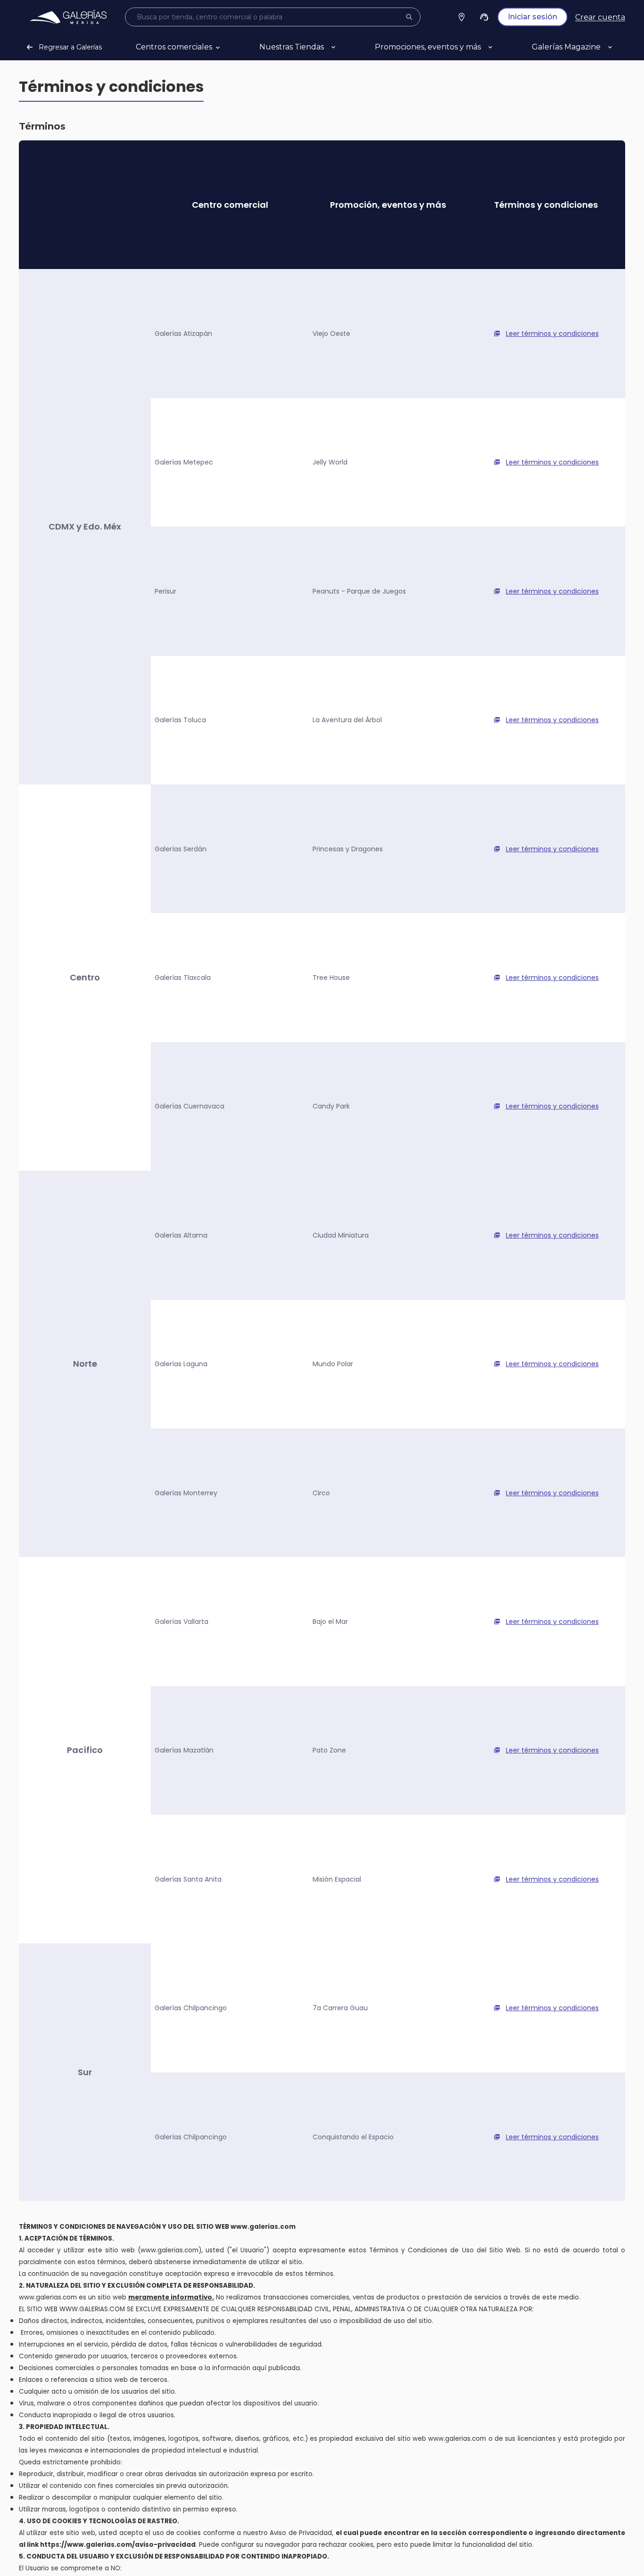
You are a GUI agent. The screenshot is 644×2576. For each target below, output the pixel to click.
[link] (68, 17)
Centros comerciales (174, 47)
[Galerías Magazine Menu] (621, 47)
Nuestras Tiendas (292, 47)
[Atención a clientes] (484, 17)
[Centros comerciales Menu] (229, 47)
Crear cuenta (600, 17)
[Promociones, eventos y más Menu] (502, 47)
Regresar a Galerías (70, 47)
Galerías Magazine (566, 47)
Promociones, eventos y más (428, 47)
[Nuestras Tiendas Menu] (345, 47)
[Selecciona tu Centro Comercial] (462, 17)
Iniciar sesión (533, 17)
